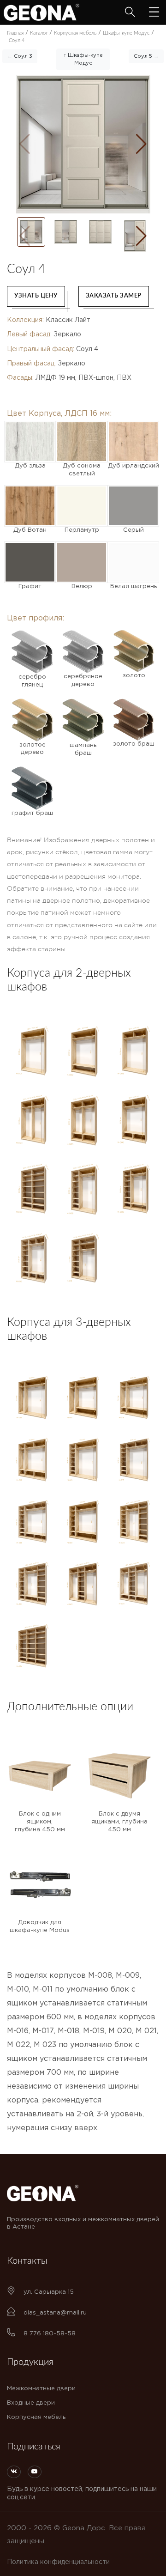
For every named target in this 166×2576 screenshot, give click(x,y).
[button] (141, 144)
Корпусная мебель (36, 2417)
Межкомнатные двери (41, 2389)
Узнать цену (36, 296)
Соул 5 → (146, 56)
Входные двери (31, 2403)
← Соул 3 (20, 56)
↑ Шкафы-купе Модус (83, 59)
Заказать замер (114, 296)
